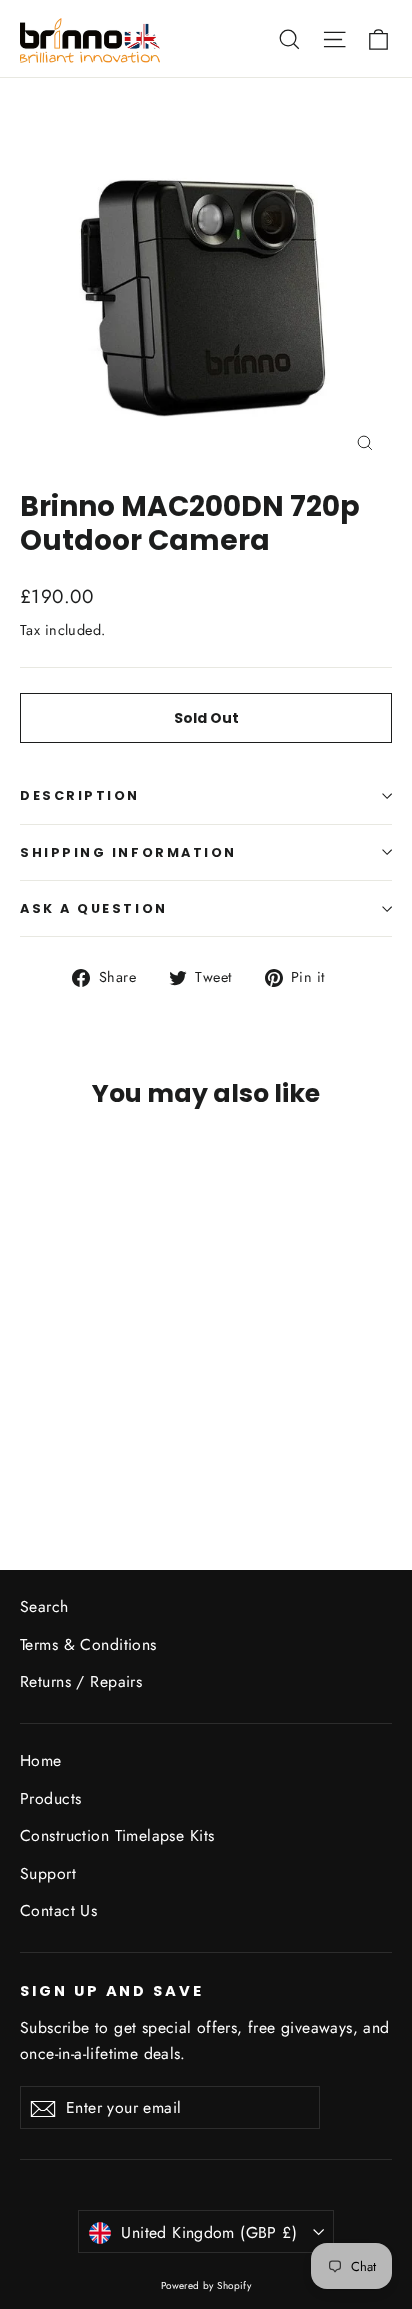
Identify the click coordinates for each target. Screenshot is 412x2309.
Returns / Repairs (81, 1681)
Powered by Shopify (206, 2285)
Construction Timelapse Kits (117, 1835)
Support (48, 1873)
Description (80, 795)
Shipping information (128, 852)
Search (44, 1606)
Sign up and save (112, 1991)
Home (41, 1760)
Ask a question (94, 908)
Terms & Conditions (88, 1644)
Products (50, 1798)
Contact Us (58, 1910)
